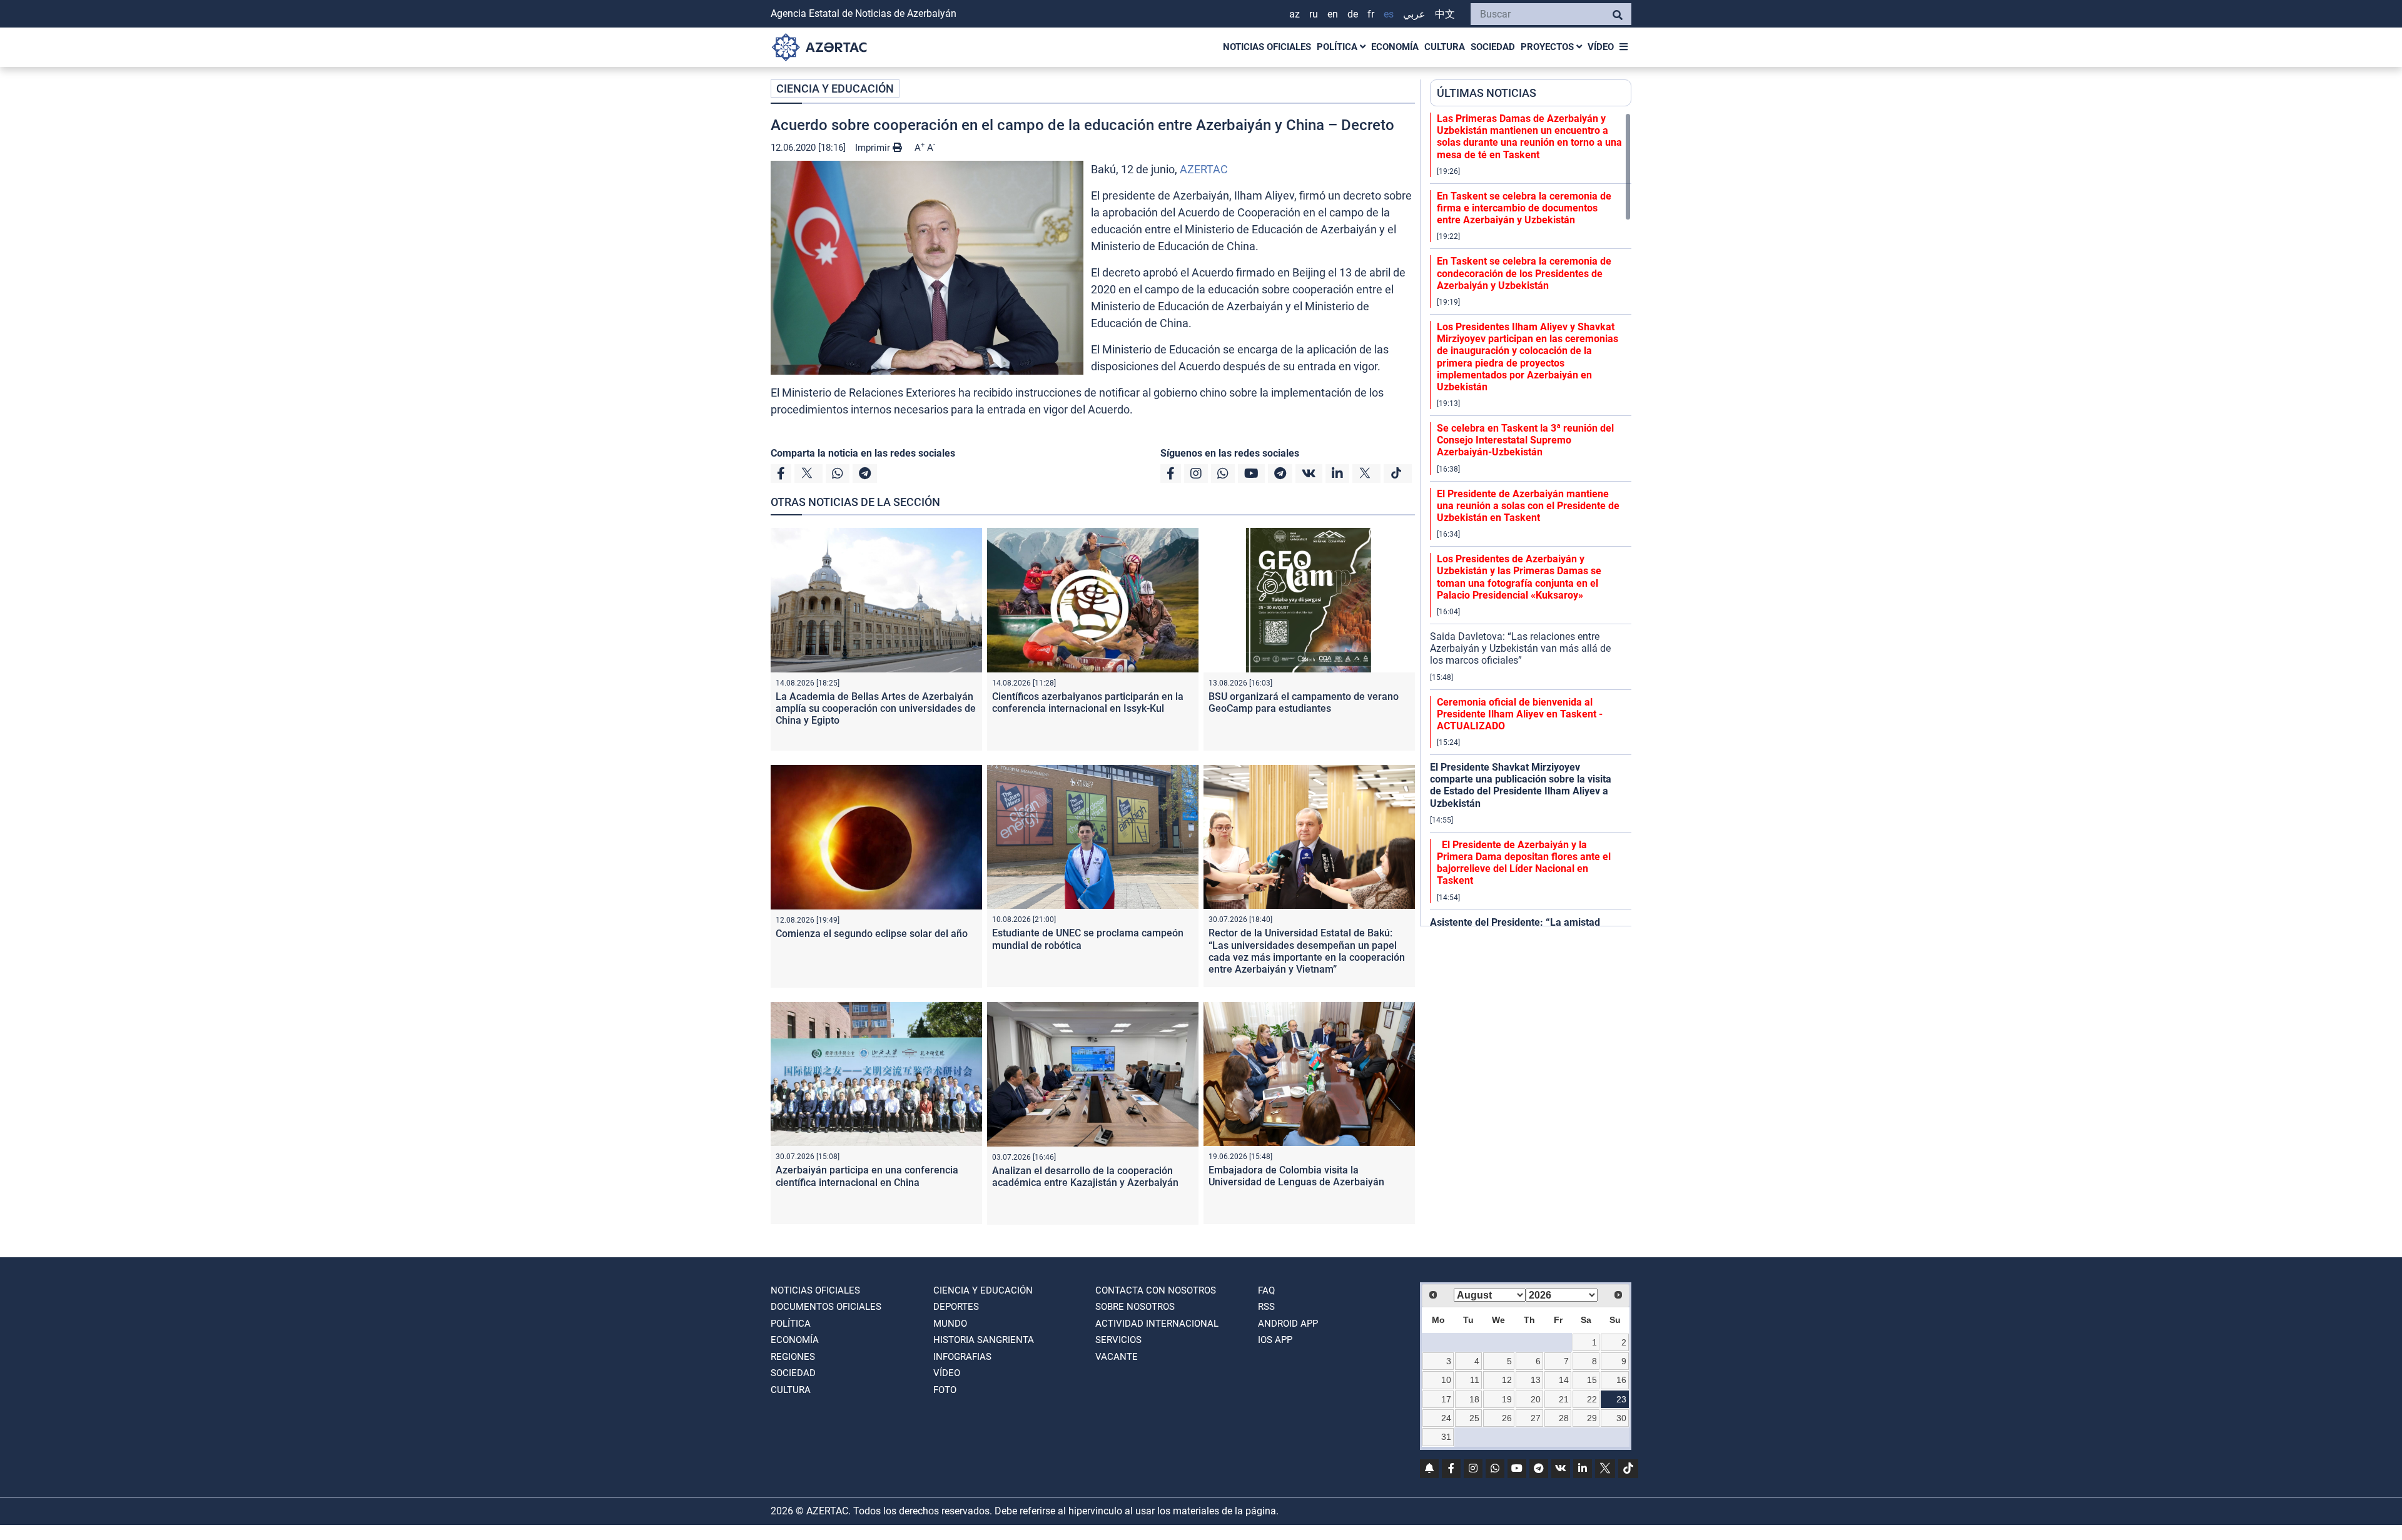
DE (1353, 14)
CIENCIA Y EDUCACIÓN (835, 89)
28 (1564, 1418)
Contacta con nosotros (1156, 1290)
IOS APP (1275, 1340)
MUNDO (950, 1324)
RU (1314, 14)
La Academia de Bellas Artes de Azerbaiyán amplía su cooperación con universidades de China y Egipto (876, 708)
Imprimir (874, 148)
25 (1474, 1418)
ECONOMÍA (1395, 47)
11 (1475, 1380)
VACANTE (1117, 1357)
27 (1536, 1418)
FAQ (1266, 1290)
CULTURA (1445, 47)
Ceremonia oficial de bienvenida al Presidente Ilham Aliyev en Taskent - (1520, 714)
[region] (1531, 519)
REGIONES (793, 1357)
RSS (1266, 1307)
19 (1507, 1399)
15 (1592, 1380)
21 (1564, 1399)
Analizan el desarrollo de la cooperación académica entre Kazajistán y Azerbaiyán (1085, 1177)
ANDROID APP (1288, 1324)
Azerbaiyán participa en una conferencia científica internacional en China (867, 1176)
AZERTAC (1204, 169)
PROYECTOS (1548, 47)
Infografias (962, 1357)
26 (1507, 1418)
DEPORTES (956, 1307)
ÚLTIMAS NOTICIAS (1487, 93)
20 (1536, 1399)
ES (1389, 14)
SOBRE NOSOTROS (1135, 1307)
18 (1474, 1399)
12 (1507, 1380)
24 (1446, 1418)
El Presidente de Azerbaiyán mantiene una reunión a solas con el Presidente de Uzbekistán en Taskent (1528, 506)
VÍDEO (1601, 47)
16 (1621, 1380)
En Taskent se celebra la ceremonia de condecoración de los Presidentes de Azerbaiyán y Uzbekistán (1524, 273)
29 (1592, 1418)
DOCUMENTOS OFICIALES (826, 1307)
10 (1446, 1380)
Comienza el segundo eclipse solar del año (872, 934)
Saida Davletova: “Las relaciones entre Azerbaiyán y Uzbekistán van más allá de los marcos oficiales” (1520, 648)
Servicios (1118, 1340)
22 (1592, 1399)
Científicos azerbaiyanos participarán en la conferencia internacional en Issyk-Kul (1088, 702)
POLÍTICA (1338, 47)
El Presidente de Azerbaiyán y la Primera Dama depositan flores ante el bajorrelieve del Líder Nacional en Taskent (1524, 863)
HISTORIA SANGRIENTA (984, 1340)
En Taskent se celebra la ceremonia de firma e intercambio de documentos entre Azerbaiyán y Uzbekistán (1524, 208)
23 (1621, 1399)
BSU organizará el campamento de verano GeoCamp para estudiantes (1304, 702)
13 (1536, 1380)
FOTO (945, 1390)
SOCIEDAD (1493, 47)
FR (1371, 14)
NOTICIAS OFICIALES (1267, 47)
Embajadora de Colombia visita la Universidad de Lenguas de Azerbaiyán (1296, 1176)
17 (1446, 1399)
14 (1564, 1380)
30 (1621, 1418)
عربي (1414, 14)
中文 (1445, 14)
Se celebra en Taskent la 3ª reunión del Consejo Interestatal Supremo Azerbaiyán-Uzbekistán (1525, 440)
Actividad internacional (1157, 1324)
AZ (1295, 14)
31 (1446, 1437)
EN (1333, 14)
